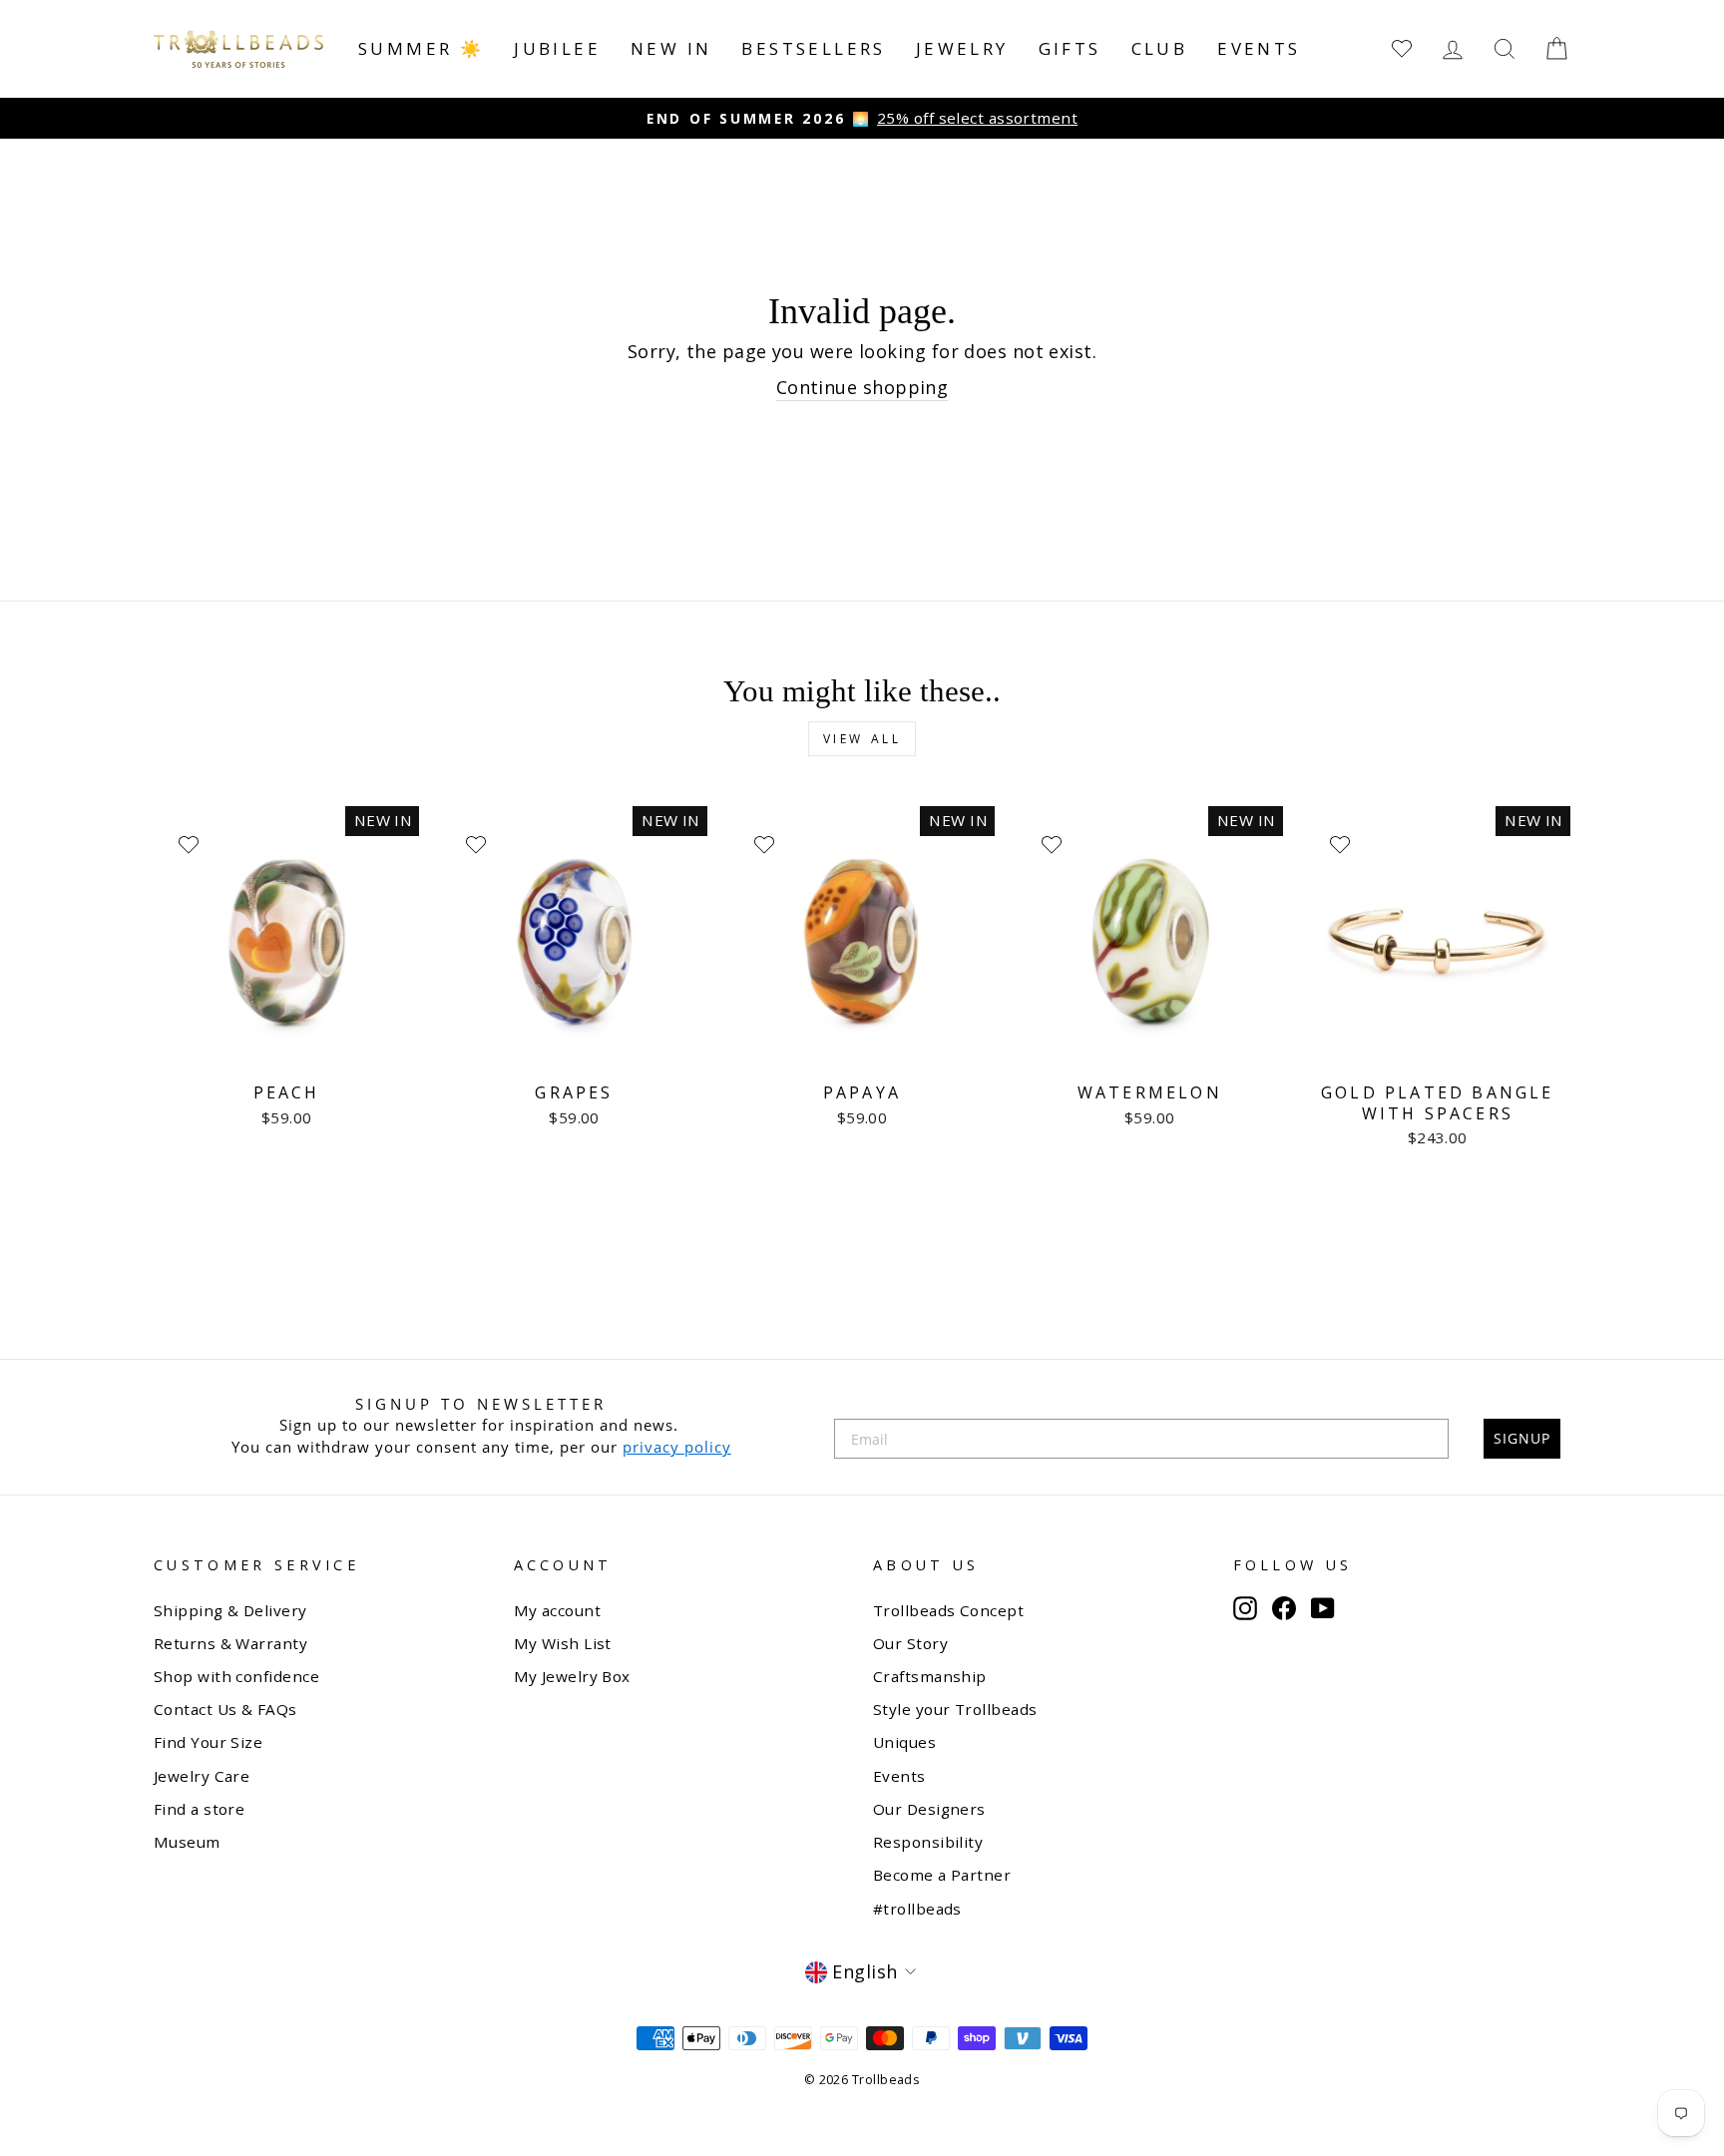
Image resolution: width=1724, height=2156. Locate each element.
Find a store (199, 1809)
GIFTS (1070, 48)
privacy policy (677, 1447)
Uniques (904, 1742)
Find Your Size (208, 1742)
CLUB (1160, 48)
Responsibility (928, 1842)
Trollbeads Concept (948, 1610)
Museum (187, 1842)
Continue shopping (862, 387)
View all (862, 739)
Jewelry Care (202, 1776)
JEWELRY (962, 48)
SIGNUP (1522, 1438)
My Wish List (563, 1643)
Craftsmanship (930, 1676)
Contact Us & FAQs (225, 1709)
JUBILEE (557, 48)
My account (558, 1610)
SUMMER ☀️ (421, 48)
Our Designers (929, 1809)
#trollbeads (917, 1909)
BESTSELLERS (813, 48)
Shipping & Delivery (230, 1610)
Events (1259, 48)
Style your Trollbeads (955, 1709)
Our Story (910, 1643)
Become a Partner (942, 1875)
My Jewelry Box (572, 1676)
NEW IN (671, 48)
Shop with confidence (236, 1676)
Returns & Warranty (230, 1643)
